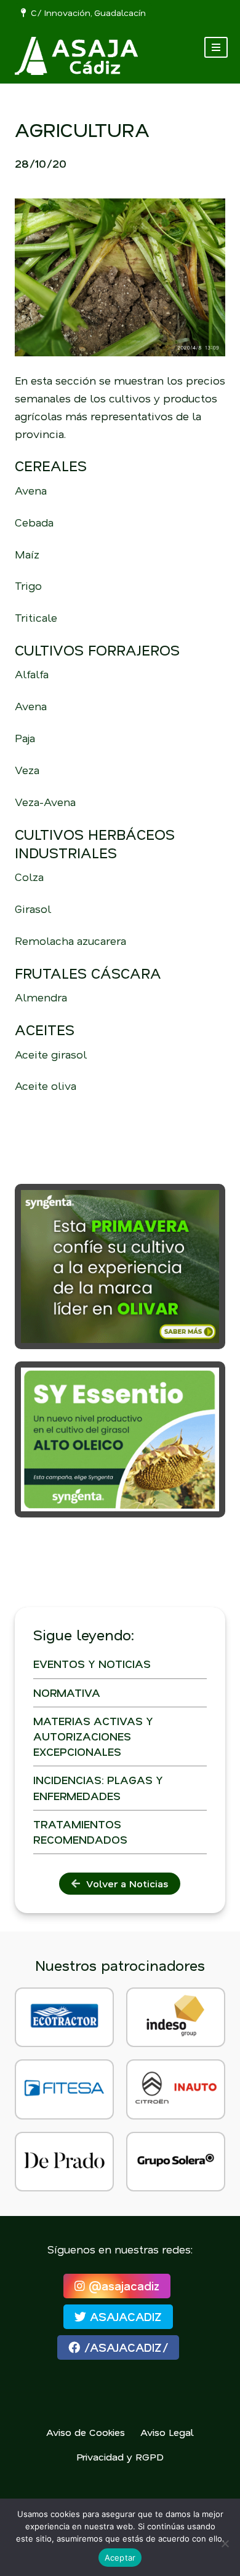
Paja (25, 738)
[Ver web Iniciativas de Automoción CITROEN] (176, 2089)
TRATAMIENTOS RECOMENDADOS (80, 1832)
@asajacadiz (122, 2286)
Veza (27, 770)
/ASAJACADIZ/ (124, 2347)
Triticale (36, 617)
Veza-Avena (45, 802)
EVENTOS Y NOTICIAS (92, 1664)
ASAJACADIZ (124, 2316)
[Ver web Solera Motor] (176, 2162)
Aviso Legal (167, 2432)
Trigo (28, 585)
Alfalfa (32, 674)
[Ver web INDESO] (176, 2017)
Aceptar (120, 2558)
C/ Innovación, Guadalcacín (86, 13)
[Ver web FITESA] (64, 2089)
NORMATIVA (67, 1693)
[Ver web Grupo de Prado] (64, 2162)
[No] (225, 2543)
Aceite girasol (51, 1054)
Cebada (34, 522)
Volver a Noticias (124, 1883)
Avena (31, 490)
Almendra (41, 997)
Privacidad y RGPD (120, 2457)
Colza (29, 877)
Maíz (27, 554)
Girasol (33, 909)
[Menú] (216, 47)
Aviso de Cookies (86, 2432)
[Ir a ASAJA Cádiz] (76, 56)
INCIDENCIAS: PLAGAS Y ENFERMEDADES (98, 1787)
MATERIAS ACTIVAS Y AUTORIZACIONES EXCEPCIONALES (93, 1736)
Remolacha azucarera (70, 941)
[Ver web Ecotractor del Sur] (64, 2017)
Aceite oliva (46, 1086)
